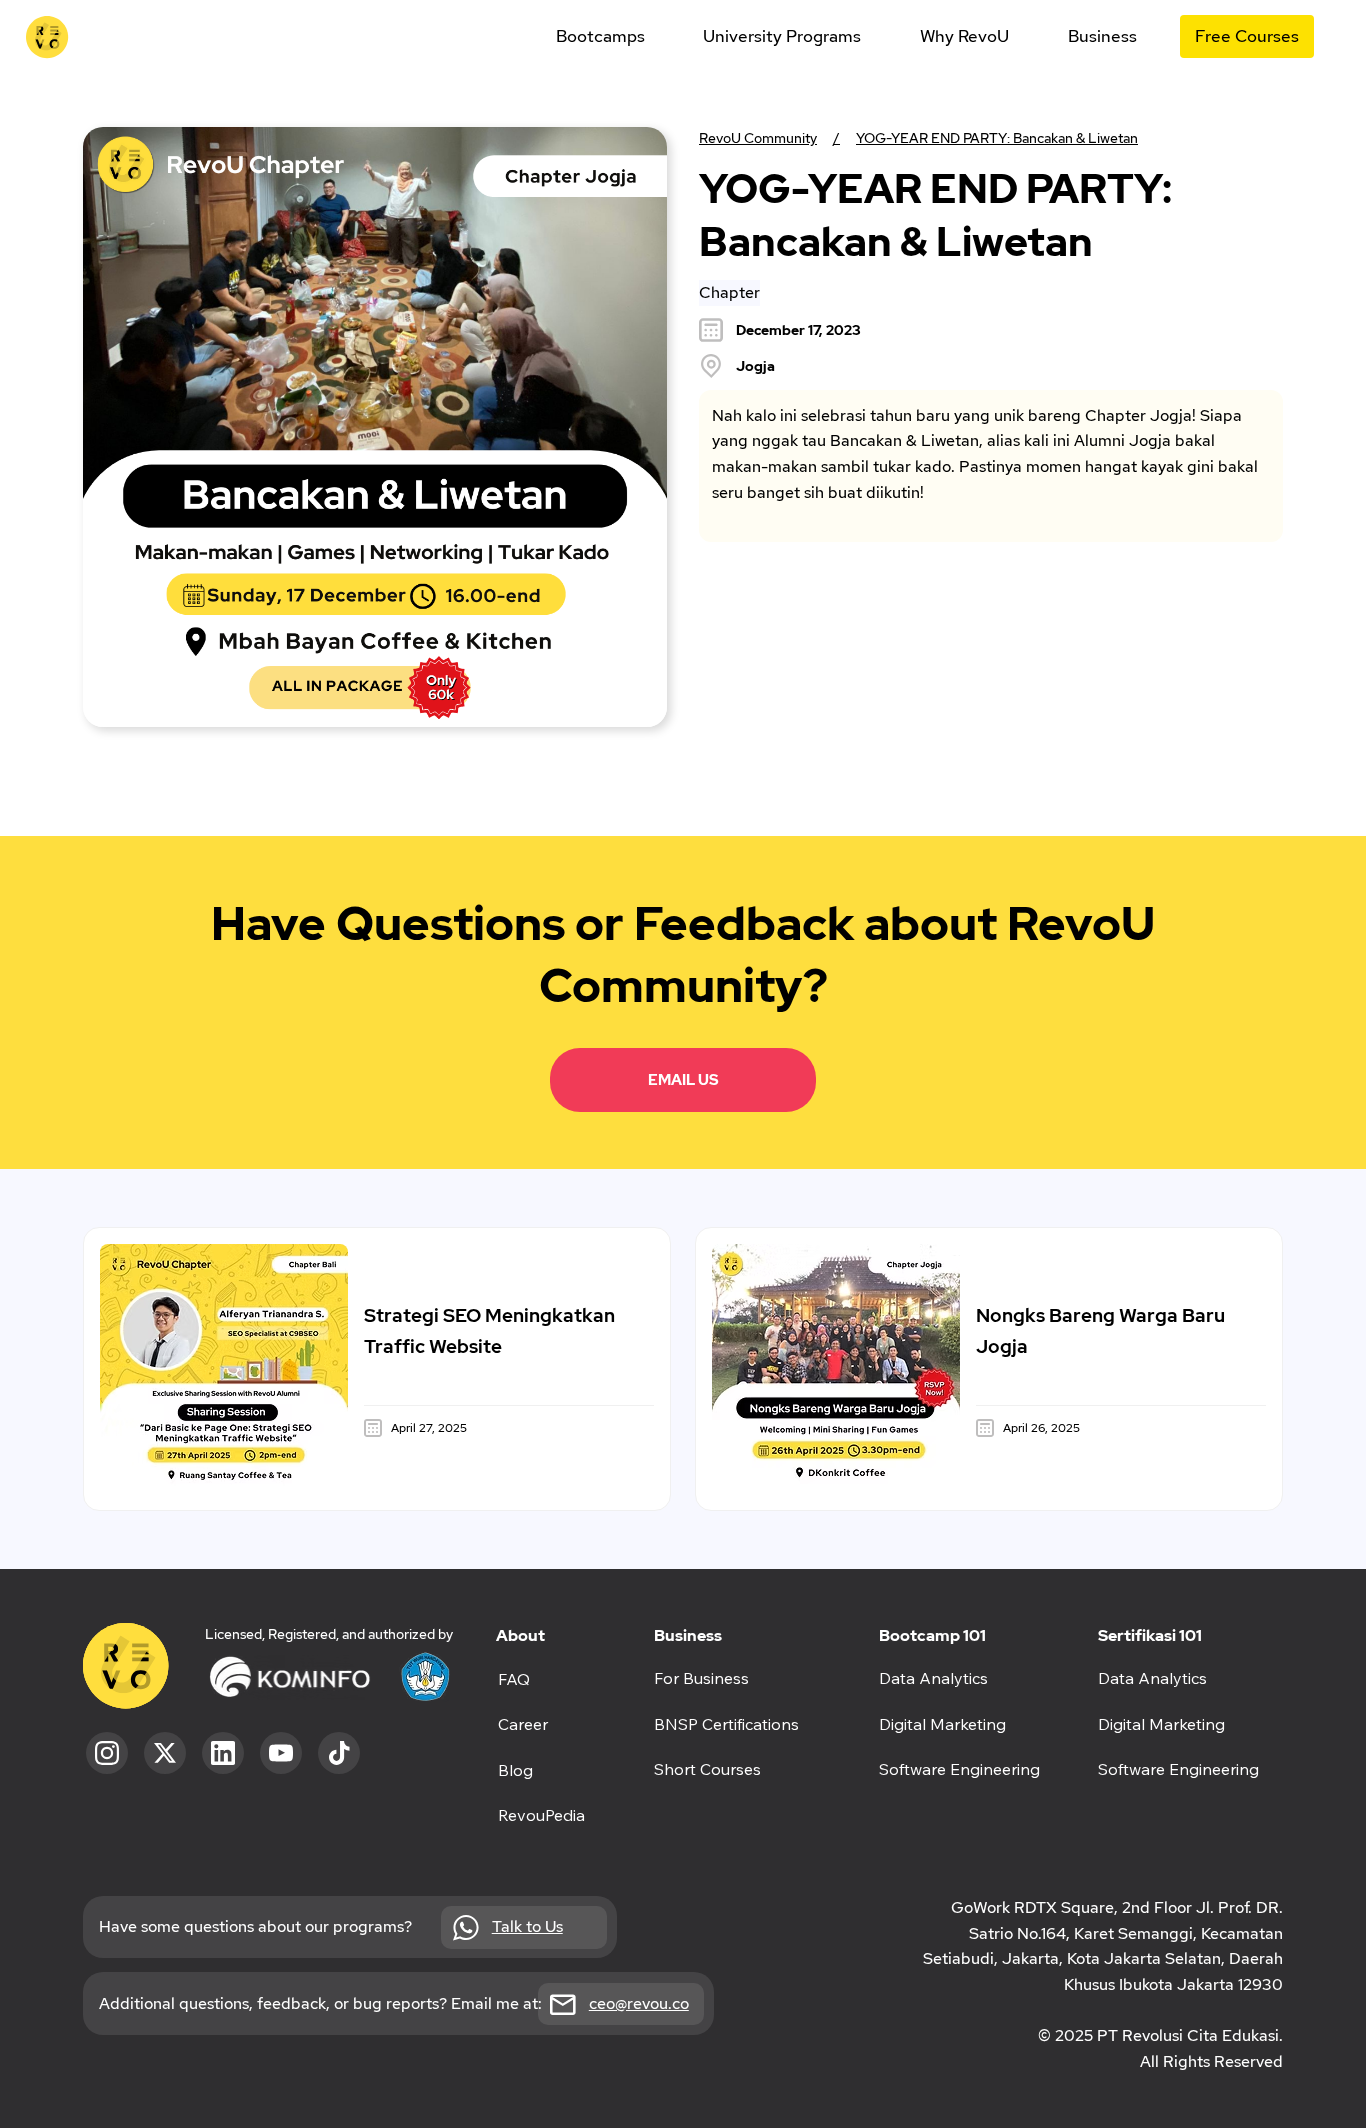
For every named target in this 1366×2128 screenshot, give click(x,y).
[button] (600, 36)
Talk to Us (527, 1926)
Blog (515, 1770)
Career (523, 1724)
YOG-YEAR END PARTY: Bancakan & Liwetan (997, 138)
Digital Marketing (1161, 1724)
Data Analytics (1152, 1678)
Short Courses (707, 1769)
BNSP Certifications (726, 1724)
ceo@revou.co (639, 2003)
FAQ (514, 1679)
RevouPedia (541, 1815)
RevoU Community (758, 138)
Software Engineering (1178, 1769)
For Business (701, 1678)
